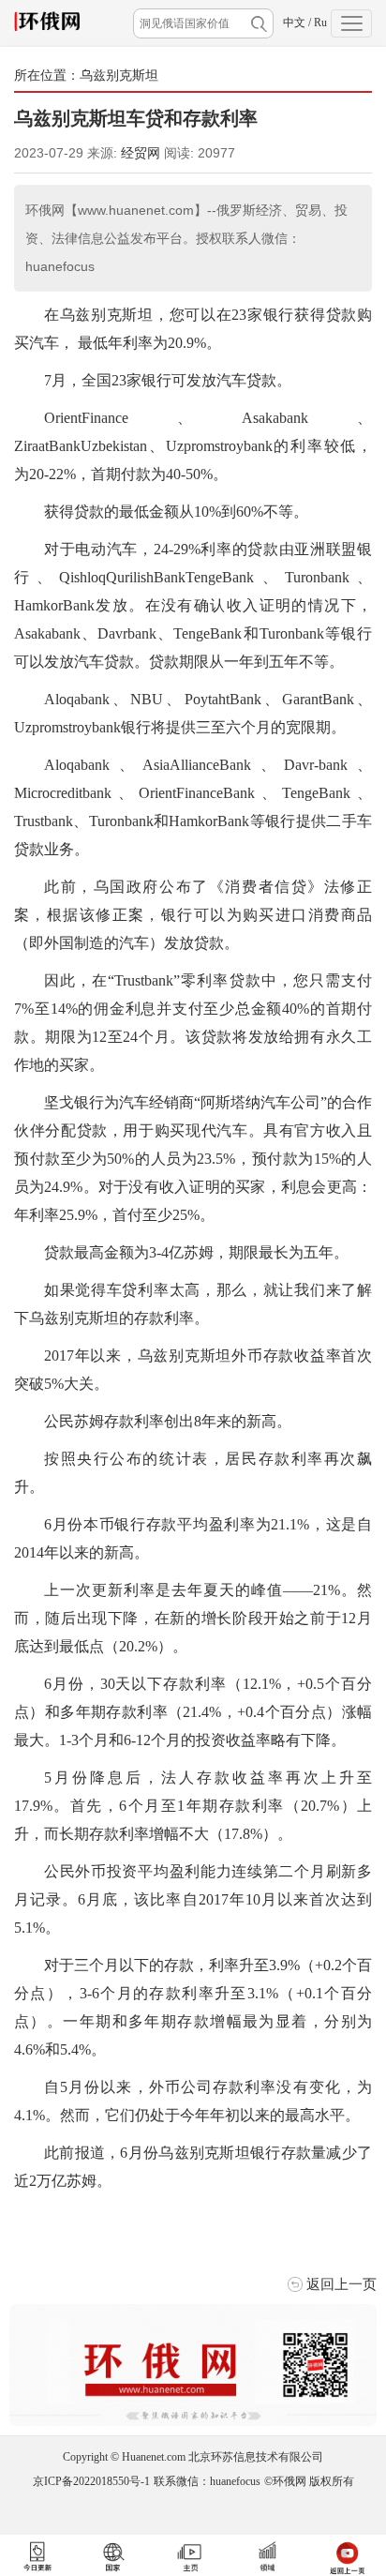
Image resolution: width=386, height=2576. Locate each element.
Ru (320, 23)
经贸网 (141, 153)
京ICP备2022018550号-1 (91, 2481)
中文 (294, 23)
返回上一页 (341, 2284)
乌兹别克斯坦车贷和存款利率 (136, 118)
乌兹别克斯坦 (119, 75)
